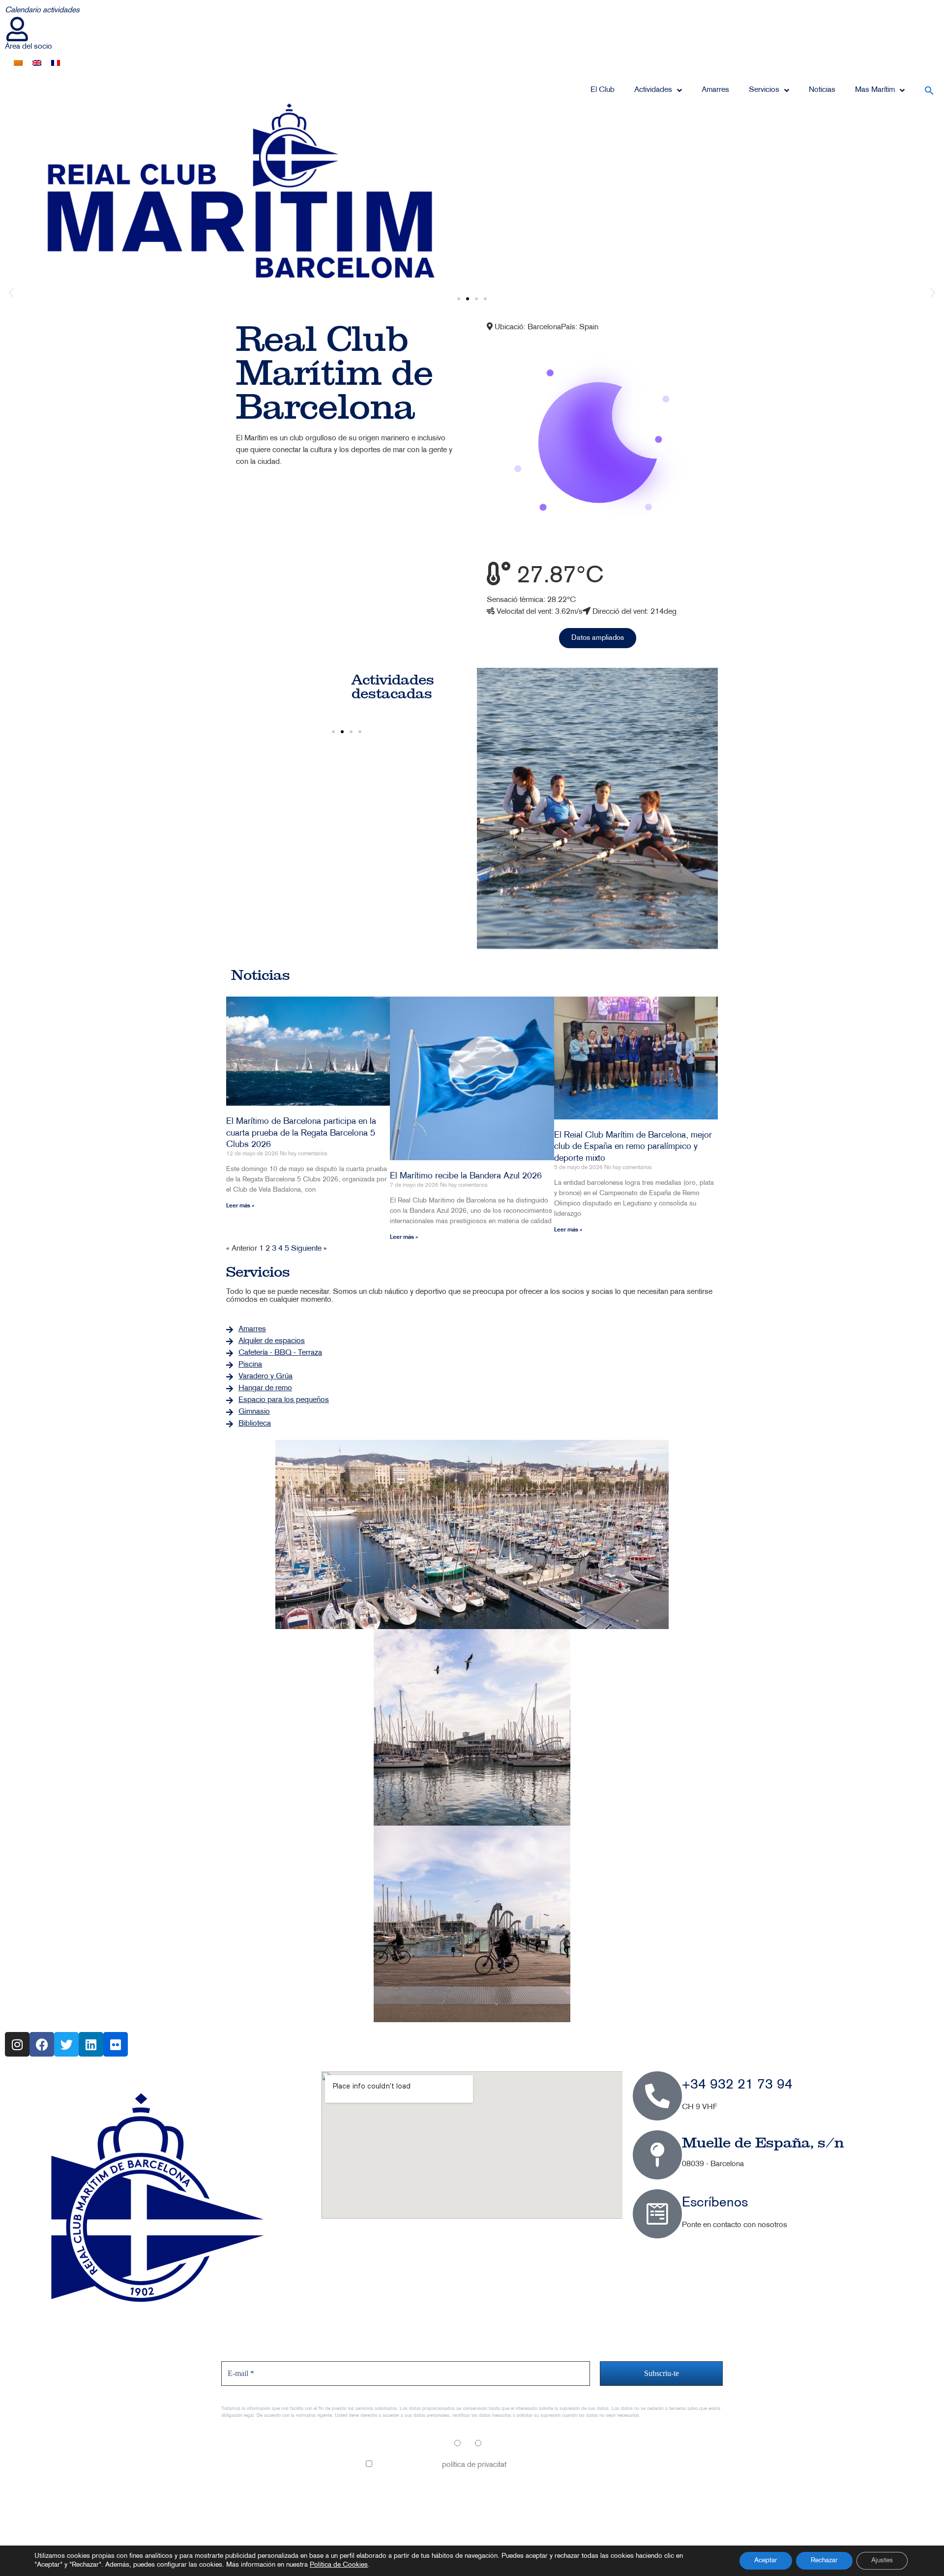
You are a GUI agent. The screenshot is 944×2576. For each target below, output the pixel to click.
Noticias (822, 90)
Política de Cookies (339, 2565)
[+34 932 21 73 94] (657, 2096)
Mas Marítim (875, 90)
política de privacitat (474, 2465)
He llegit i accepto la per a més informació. (475, 2465)
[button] (929, 90)
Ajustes (882, 2561)
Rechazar (824, 2561)
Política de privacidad (256, 2498)
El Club (603, 90)
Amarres (715, 90)
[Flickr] (116, 2044)
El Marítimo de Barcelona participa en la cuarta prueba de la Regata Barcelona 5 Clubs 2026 (301, 1133)
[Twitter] (66, 2044)
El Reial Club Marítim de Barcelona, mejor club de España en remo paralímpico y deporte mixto (633, 1147)
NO (488, 2445)
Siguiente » (309, 1249)
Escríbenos (715, 2203)
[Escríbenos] (657, 2214)
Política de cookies (252, 2519)
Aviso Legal (240, 2476)
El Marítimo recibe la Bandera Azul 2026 (466, 1176)
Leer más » (240, 1206)
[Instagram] (17, 2044)
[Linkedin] (91, 2044)
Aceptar (766, 2561)
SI (465, 2445)
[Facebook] (42, 2044)
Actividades (653, 90)
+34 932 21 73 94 (737, 2085)
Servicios (764, 90)
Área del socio (29, 47)
